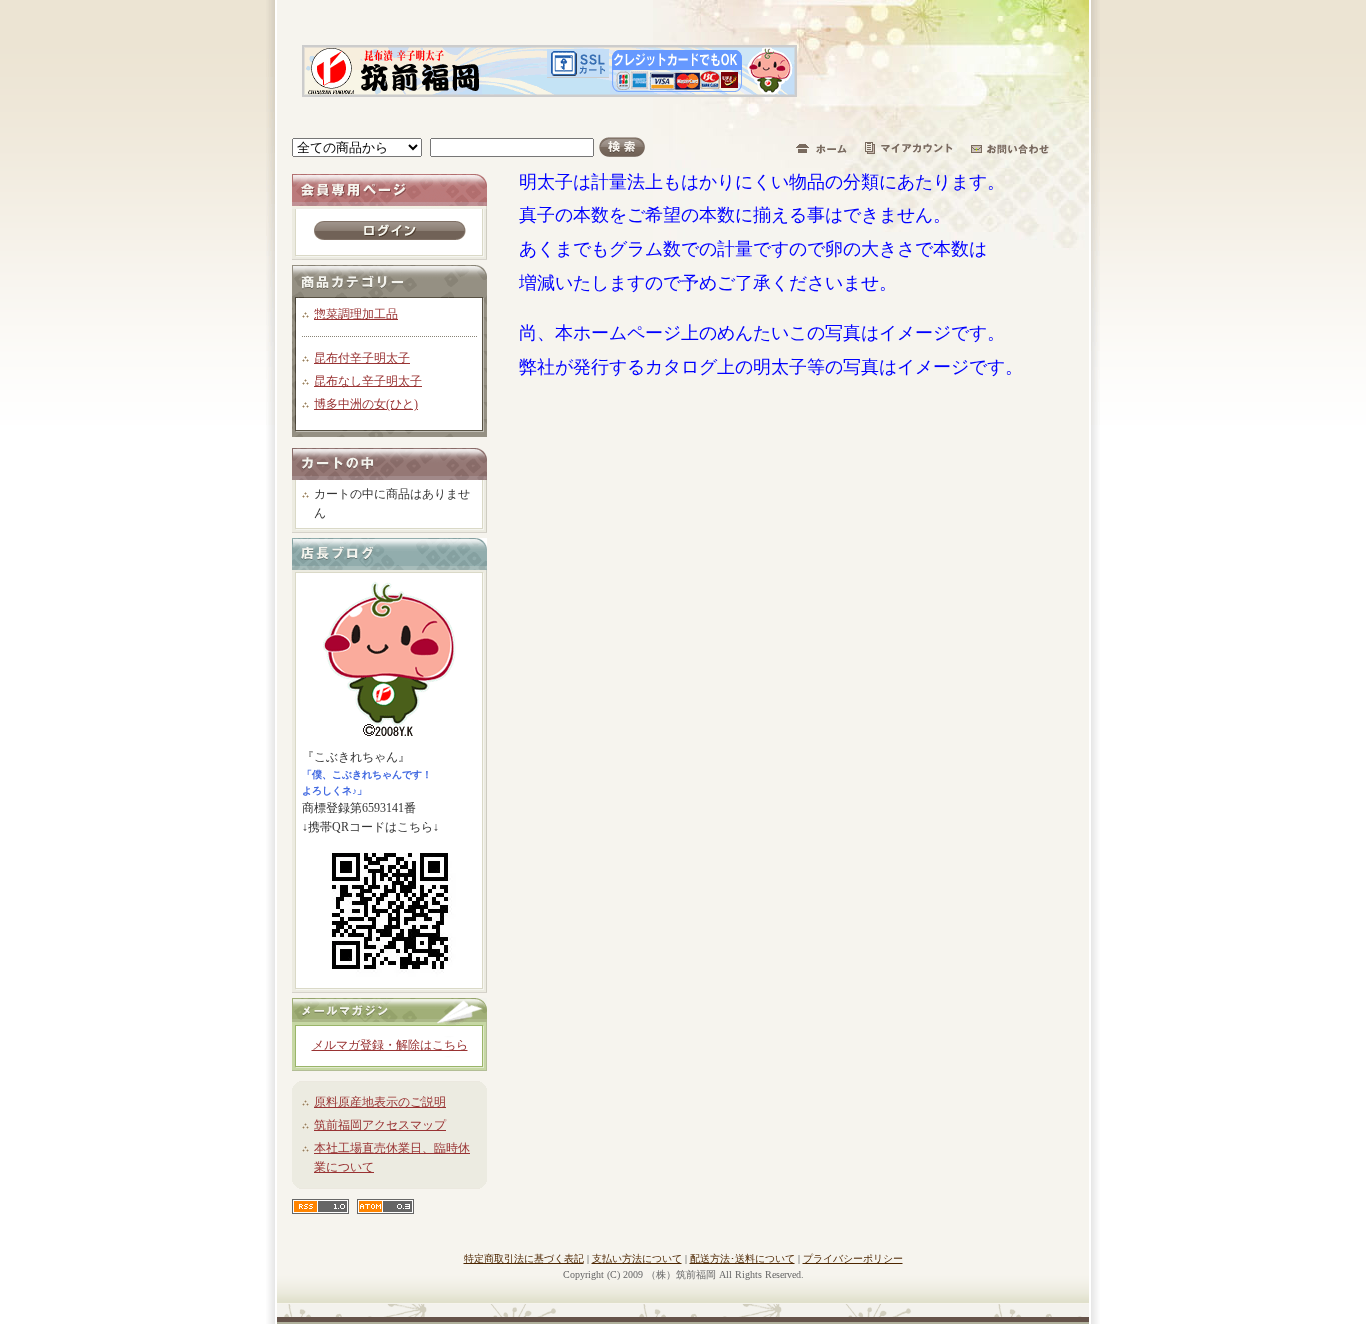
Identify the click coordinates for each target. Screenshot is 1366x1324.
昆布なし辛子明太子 (368, 381)
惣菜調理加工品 (356, 314)
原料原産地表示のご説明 (380, 1102)
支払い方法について (637, 1258)
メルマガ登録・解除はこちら (390, 1045)
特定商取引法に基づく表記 (524, 1258)
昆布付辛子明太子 (362, 358)
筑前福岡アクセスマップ (380, 1125)
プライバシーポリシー (853, 1258)
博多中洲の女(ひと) (366, 404)
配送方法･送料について (742, 1258)
